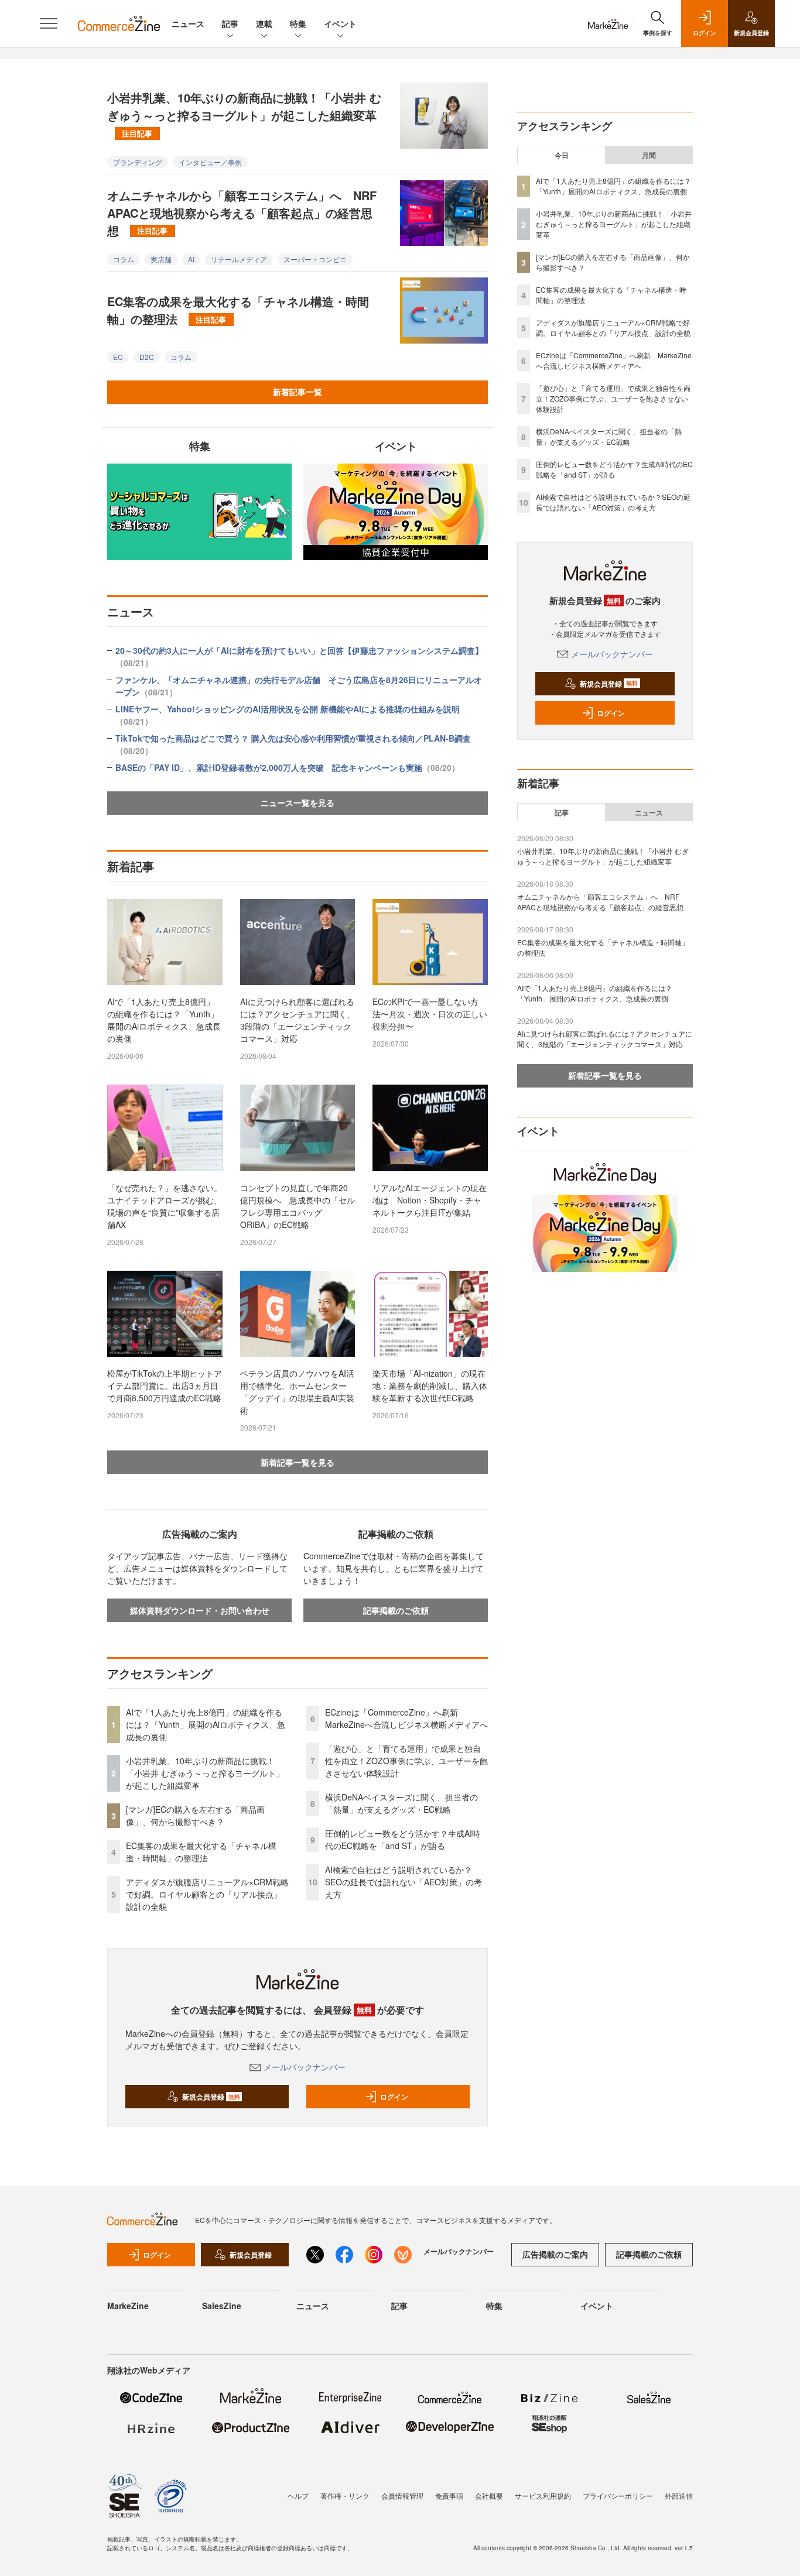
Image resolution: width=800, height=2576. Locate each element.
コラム (124, 259)
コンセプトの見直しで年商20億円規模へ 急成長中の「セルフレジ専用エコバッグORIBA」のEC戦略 (298, 1206)
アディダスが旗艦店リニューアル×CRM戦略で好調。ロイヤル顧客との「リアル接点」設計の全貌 (207, 1894)
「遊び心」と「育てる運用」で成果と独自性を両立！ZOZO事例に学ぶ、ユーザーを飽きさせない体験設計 (406, 1761)
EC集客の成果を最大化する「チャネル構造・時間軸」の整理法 (238, 310)
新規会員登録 (211, 2097)
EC (118, 357)
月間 (649, 155)
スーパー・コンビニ (315, 259)
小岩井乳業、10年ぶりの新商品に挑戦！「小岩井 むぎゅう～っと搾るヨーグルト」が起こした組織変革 (244, 114)
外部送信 (679, 2496)
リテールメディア (239, 259)
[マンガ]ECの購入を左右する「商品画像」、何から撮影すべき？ (195, 1815)
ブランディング (138, 162)
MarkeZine (128, 2306)
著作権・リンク (345, 2496)
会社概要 (489, 2496)
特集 (298, 23)
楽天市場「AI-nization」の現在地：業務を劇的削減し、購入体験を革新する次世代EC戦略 (430, 1385)
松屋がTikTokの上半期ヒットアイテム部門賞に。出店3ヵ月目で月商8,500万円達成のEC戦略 (165, 1385)
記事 (230, 23)
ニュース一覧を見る (298, 802)
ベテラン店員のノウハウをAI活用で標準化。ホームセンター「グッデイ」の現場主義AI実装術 (297, 1392)
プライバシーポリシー (618, 2496)
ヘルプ (298, 2496)
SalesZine (222, 2306)
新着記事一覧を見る (298, 1462)
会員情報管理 (402, 2496)
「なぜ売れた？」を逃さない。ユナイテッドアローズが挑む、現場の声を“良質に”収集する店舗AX (165, 1206)
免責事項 (449, 2496)
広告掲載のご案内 (555, 2254)
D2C (147, 357)
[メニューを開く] (49, 23)
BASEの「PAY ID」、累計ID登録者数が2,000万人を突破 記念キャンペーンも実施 (288, 767)
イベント (340, 23)
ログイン (394, 2097)
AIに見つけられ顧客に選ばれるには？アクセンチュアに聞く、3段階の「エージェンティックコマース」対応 (298, 1020)
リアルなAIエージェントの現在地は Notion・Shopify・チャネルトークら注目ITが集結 (430, 1200)
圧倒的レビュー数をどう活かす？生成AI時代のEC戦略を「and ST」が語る (403, 1839)
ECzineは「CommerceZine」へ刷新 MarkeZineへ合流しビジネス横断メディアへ (406, 1718)
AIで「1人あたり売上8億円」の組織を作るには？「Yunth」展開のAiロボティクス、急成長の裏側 (164, 1020)
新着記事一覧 (298, 392)
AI (191, 259)
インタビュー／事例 (210, 162)
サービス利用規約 (543, 2496)
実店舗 (161, 259)
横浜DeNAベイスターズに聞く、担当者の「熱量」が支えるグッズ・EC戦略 (401, 1803)
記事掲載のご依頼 (396, 1610)
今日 (562, 155)
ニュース (188, 23)
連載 (264, 23)
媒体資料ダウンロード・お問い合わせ (200, 1610)
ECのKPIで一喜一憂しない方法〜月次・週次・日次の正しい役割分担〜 (430, 1014)
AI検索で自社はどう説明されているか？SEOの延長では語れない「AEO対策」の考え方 (404, 1882)
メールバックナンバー (305, 2067)
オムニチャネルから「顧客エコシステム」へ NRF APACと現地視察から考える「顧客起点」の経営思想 (242, 213)
